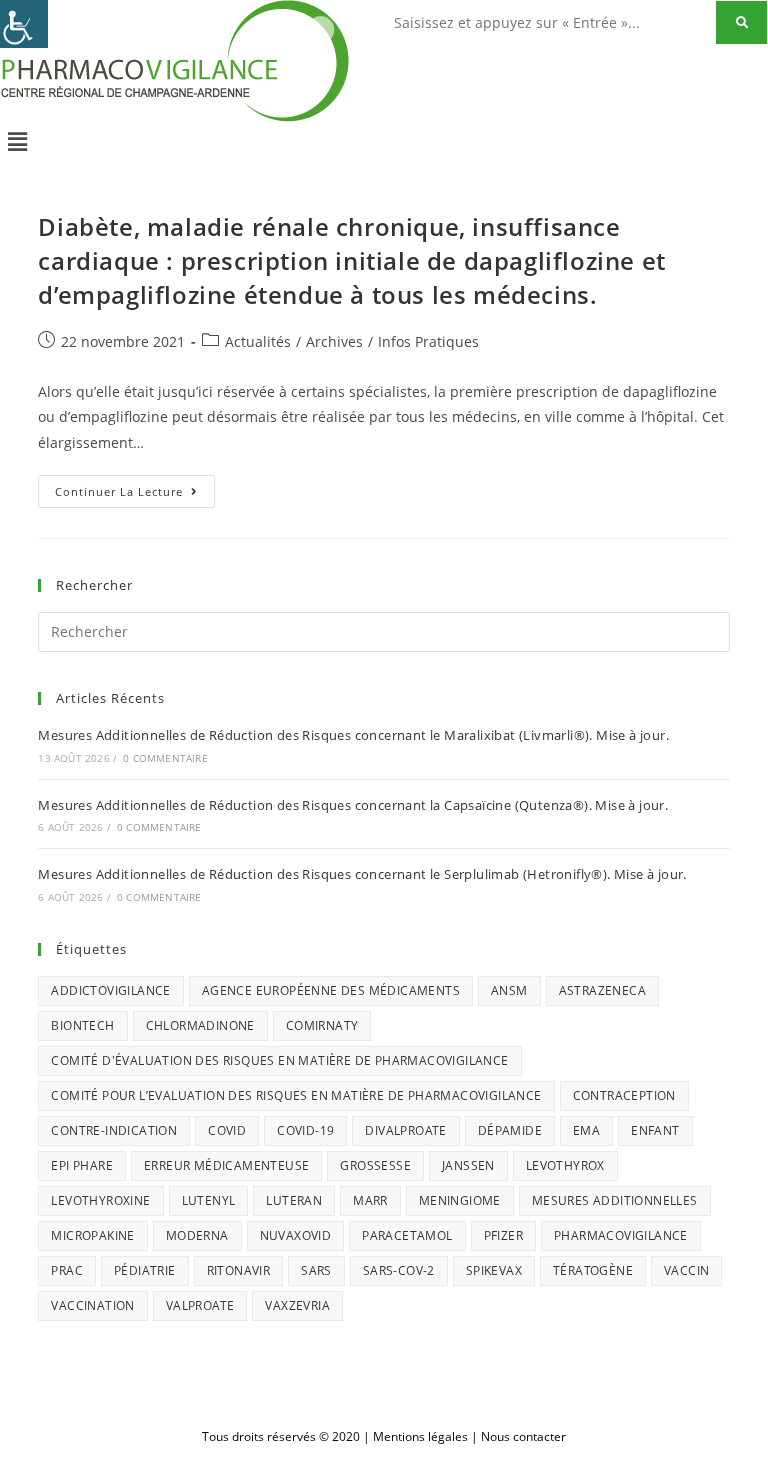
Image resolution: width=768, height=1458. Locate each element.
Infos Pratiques (428, 341)
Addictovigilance (110, 990)
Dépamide (510, 1130)
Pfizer (503, 1235)
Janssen (468, 1165)
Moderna (197, 1235)
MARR (370, 1200)
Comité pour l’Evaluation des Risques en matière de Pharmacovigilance (296, 1095)
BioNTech (82, 1025)
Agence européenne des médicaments (331, 990)
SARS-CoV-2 (399, 1270)
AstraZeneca (602, 990)
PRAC (67, 1270)
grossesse (375, 1165)
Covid (227, 1130)
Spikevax (494, 1270)
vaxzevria (297, 1305)
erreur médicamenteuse (226, 1165)
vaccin (686, 1270)
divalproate (405, 1130)
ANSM (509, 990)
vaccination (92, 1305)
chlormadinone (200, 1025)
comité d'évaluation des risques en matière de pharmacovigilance (279, 1060)
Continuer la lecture (135, 487)
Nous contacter (523, 1436)
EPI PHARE (82, 1165)
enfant (655, 1130)
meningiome (460, 1200)
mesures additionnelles (615, 1200)
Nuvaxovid (296, 1235)
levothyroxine (100, 1200)
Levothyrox (565, 1165)
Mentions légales (420, 1436)
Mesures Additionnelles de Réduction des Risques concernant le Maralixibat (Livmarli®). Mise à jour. (353, 735)
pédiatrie (145, 1270)
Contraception (624, 1095)
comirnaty (322, 1025)
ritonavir (239, 1270)
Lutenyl (209, 1200)
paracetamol (407, 1235)
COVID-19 (305, 1130)
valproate (200, 1305)
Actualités (258, 341)
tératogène (593, 1270)
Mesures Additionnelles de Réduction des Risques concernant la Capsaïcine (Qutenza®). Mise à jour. (353, 805)
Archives (334, 341)
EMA (586, 1130)
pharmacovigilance (621, 1235)
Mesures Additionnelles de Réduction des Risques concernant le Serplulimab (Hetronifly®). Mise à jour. (362, 874)
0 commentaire (165, 758)
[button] (384, 141)
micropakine (92, 1235)
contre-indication (114, 1130)
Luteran (294, 1200)
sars (316, 1270)
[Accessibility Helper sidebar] (24, 24)
